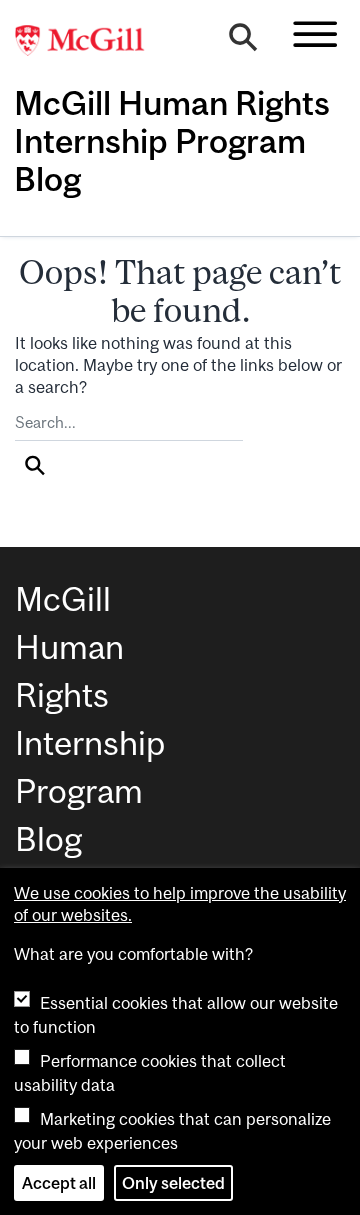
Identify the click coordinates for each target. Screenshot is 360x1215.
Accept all (59, 1183)
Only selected (173, 1183)
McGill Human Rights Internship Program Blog (172, 141)
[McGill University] (90, 41)
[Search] (243, 42)
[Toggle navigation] (315, 34)
